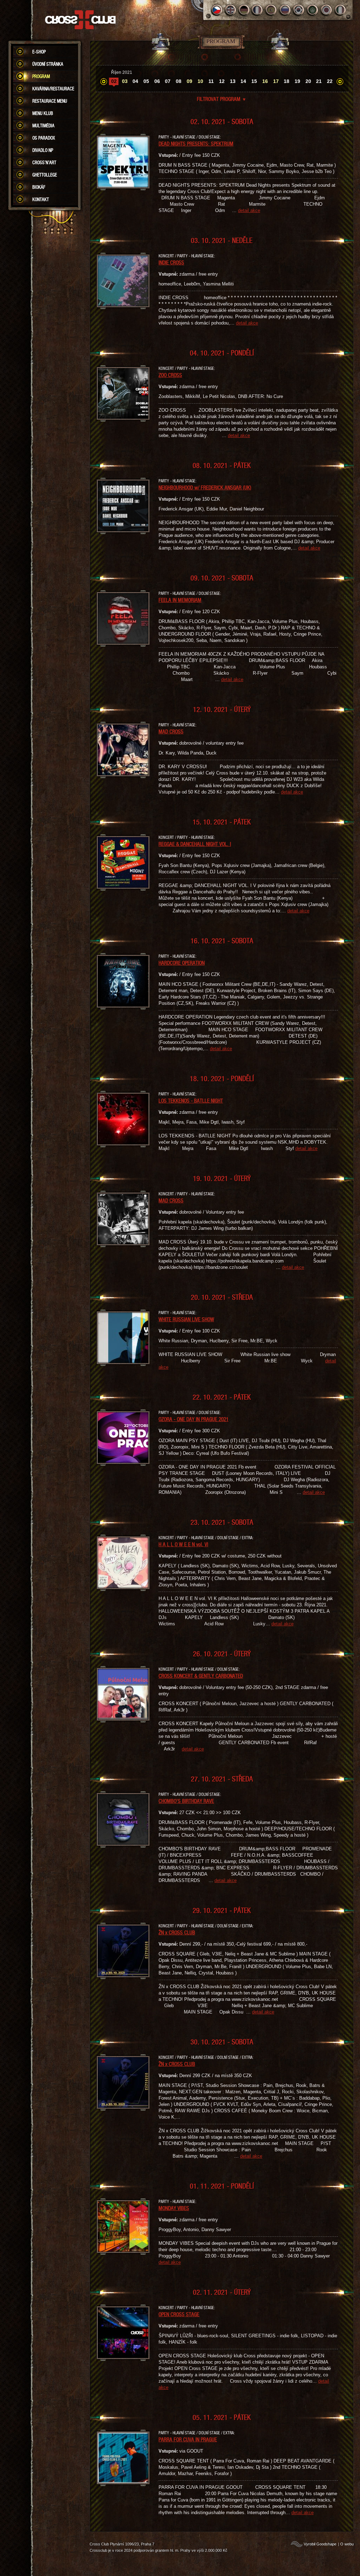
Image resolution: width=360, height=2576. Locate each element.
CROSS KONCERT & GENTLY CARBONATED (201, 1676)
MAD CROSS (171, 731)
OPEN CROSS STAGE (179, 2314)
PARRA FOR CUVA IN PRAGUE (188, 2439)
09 (189, 81)
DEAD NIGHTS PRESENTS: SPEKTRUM (196, 143)
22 (330, 81)
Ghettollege (45, 175)
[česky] (217, 10)
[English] (230, 10)
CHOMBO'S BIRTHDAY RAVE (186, 1801)
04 (135, 81)
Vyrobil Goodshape (320, 2544)
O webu (347, 2544)
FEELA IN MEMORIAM (180, 600)
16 (265, 81)
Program (41, 76)
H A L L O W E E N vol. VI (183, 1544)
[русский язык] (285, 10)
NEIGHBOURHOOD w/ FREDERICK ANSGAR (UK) (205, 487)
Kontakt (41, 199)
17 (276, 81)
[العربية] (313, 10)
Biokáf (39, 187)
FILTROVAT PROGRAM (222, 99)
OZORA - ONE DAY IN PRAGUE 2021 (194, 1419)
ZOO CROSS (170, 375)
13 (233, 81)
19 (297, 81)
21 (319, 81)
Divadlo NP (43, 150)
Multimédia (43, 126)
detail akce (249, 210)
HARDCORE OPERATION (182, 963)
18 (287, 81)
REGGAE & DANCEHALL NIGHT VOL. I (195, 844)
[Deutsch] (244, 10)
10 (200, 81)
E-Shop (39, 52)
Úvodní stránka (48, 64)
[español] (272, 10)
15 (254, 81)
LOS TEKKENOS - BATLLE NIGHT (191, 1100)
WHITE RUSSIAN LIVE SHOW (186, 1319)
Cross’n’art (44, 162)
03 (125, 81)
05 (146, 81)
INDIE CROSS (171, 262)
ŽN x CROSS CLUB (177, 1932)
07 (168, 81)
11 (211, 81)
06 (157, 81)
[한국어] (299, 10)
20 (308, 81)
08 (179, 81)
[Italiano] (340, 10)
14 (243, 81)
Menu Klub (43, 113)
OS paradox (44, 138)
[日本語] (326, 10)
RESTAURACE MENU (50, 101)
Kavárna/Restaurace (53, 89)
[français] (258, 10)
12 (222, 81)
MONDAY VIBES (174, 2208)
